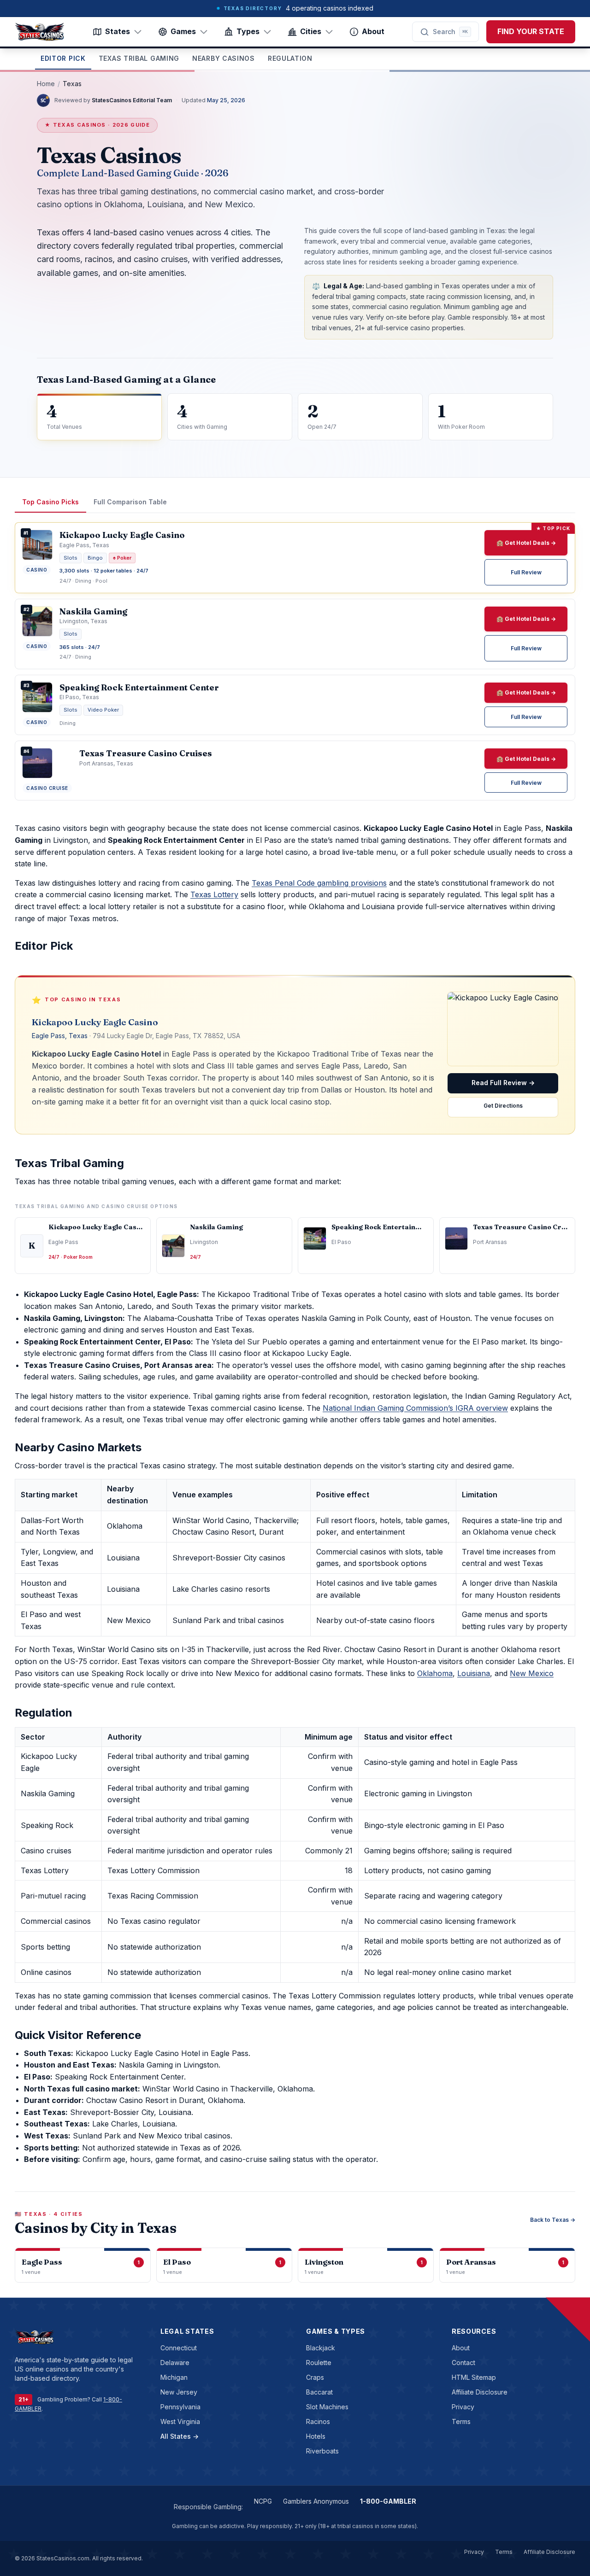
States (118, 31)
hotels (316, 2436)
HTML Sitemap (474, 2377)
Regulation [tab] (290, 58)
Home (46, 84)
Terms (461, 2421)
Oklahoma (435, 1673)
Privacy (463, 2407)
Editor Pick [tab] (63, 58)
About (373, 31)
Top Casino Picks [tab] (50, 502)
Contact (463, 2363)
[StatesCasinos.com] (40, 32)
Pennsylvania (180, 2407)
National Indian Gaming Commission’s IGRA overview (415, 1408)
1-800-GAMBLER (388, 2501)
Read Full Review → (503, 1083)
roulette (319, 2363)
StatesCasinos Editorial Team (132, 100)
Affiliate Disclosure (480, 2392)
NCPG (263, 2501)
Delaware (175, 2363)
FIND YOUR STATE (531, 31)
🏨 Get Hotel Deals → (526, 543)
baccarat (319, 2392)
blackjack (321, 2348)
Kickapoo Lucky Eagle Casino (95, 1022)
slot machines (327, 2407)
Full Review (526, 572)
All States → (180, 2436)
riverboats (322, 2451)
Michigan (174, 2377)
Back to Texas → (553, 2220)
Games (183, 31)
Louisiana (474, 1673)
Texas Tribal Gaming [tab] (139, 58)
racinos (318, 2421)
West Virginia (180, 2421)
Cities (311, 31)
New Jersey (179, 2392)
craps (315, 2377)
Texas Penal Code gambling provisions (319, 883)
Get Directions (503, 1106)
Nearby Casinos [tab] (224, 58)
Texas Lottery (214, 894)
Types (248, 31)
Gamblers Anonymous (316, 2501)
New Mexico (532, 1673)
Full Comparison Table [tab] (130, 502)
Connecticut (179, 2348)
